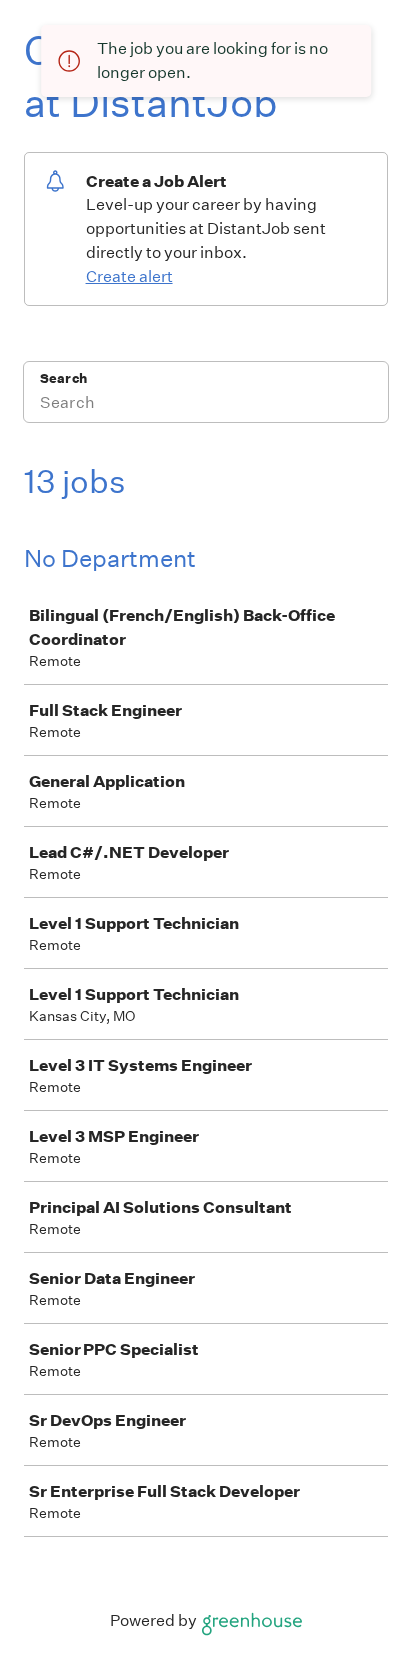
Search (63, 378)
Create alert (129, 276)
